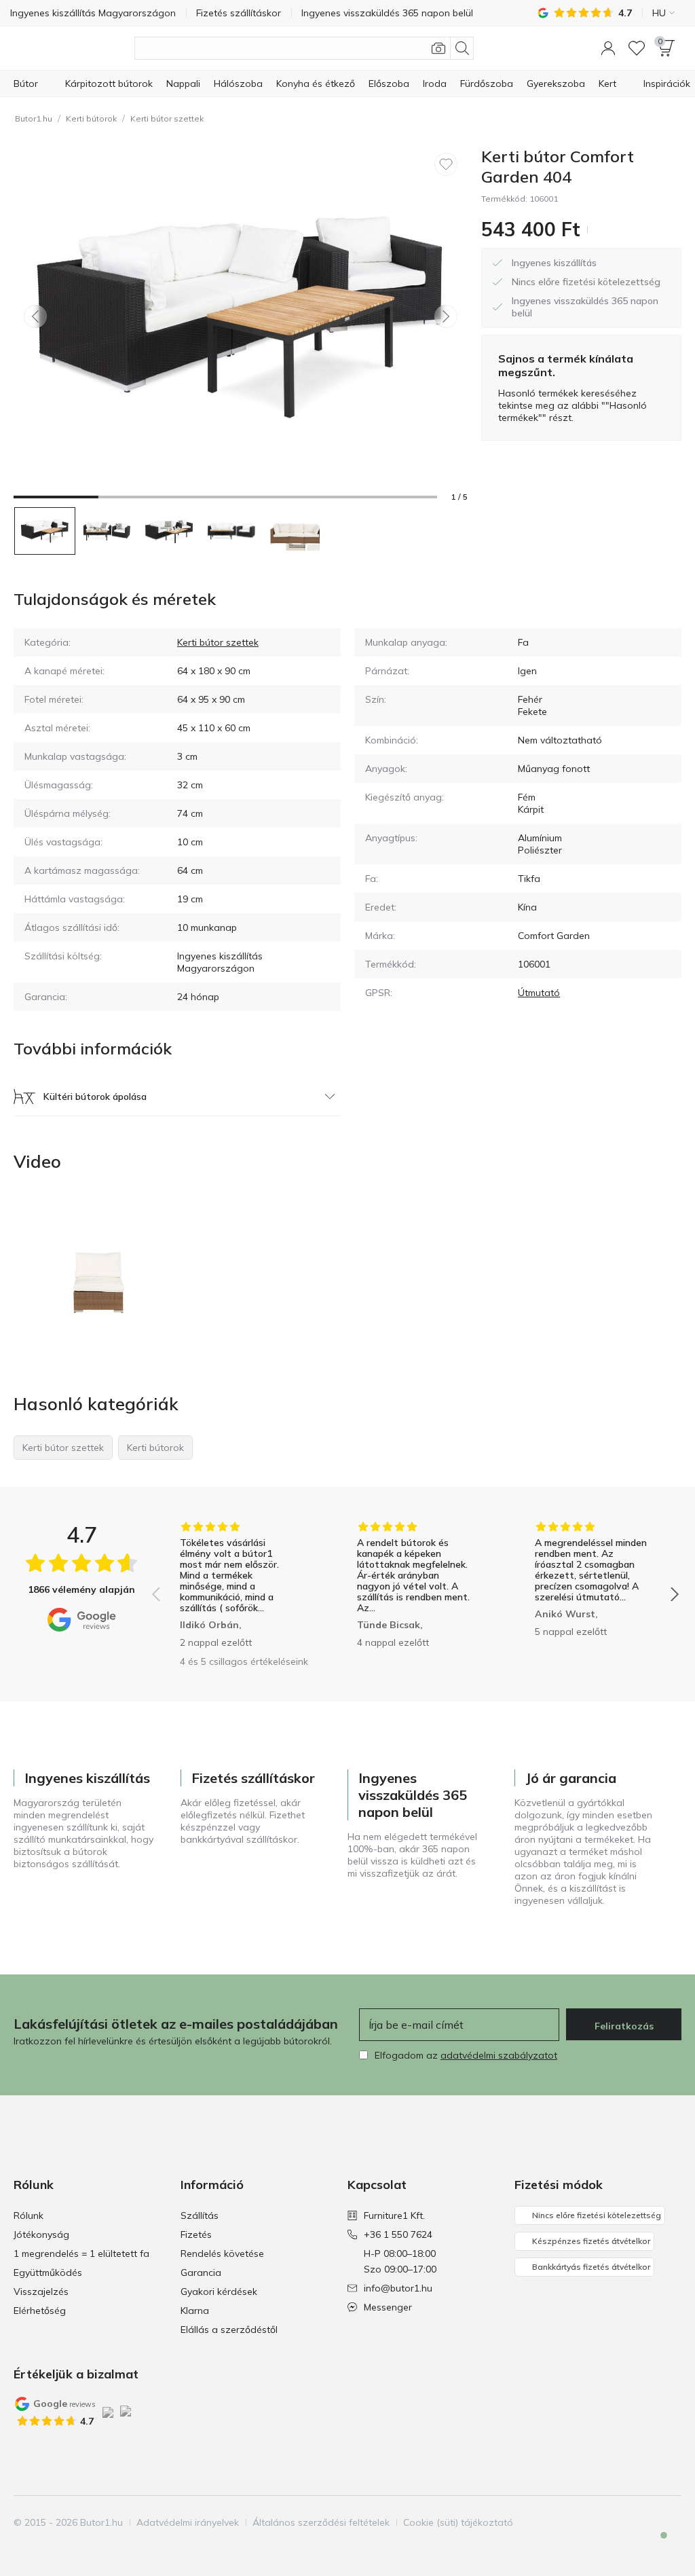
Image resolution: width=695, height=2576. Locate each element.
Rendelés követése (222, 2253)
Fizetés (196, 2234)
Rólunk (29, 2215)
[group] (238, 1585)
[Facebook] (601, 2522)
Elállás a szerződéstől (229, 2330)
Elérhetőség (40, 2311)
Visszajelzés (41, 2292)
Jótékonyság (41, 2234)
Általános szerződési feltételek (321, 2522)
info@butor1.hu (398, 2288)
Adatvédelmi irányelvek (188, 2522)
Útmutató (539, 993)
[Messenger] (654, 2547)
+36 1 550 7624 (398, 2234)
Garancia (201, 2273)
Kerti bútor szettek (167, 118)
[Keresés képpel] (438, 48)
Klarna (195, 2311)
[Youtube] (647, 2522)
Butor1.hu (34, 118)
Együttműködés (48, 2273)
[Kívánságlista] (637, 48)
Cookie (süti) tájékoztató (458, 2522)
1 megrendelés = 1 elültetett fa (81, 2253)
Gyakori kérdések (219, 2292)
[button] (608, 48)
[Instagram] (624, 2522)
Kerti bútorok (91, 118)
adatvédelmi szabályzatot (499, 2055)
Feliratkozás (624, 2026)
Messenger (388, 2307)
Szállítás (200, 2215)
